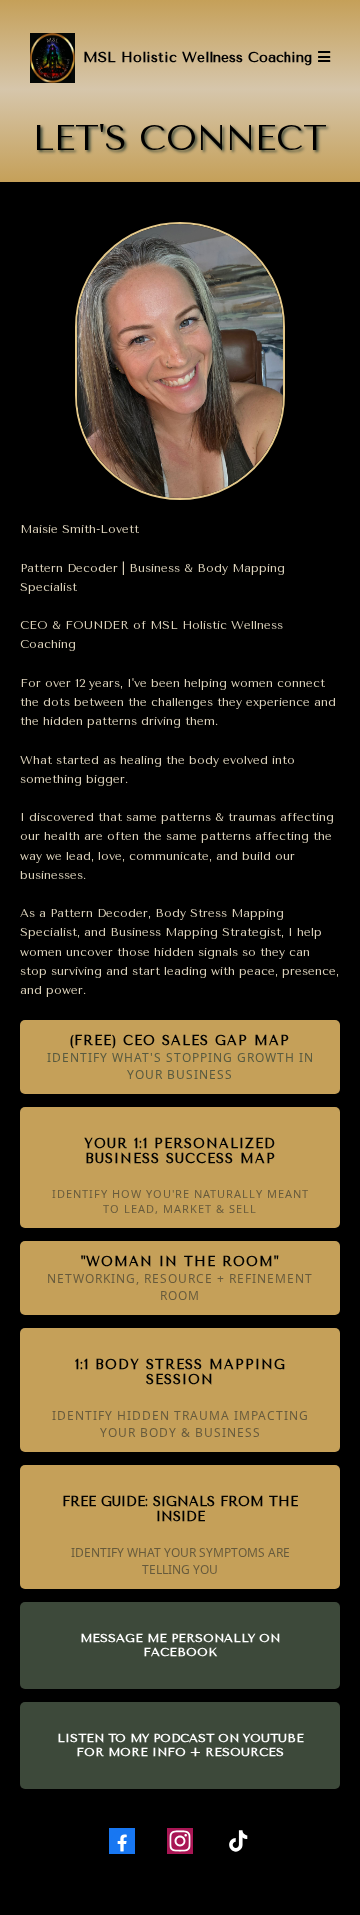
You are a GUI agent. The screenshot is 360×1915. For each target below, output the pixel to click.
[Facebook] (122, 1841)
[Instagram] (180, 1841)
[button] (321, 57)
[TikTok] (238, 1841)
